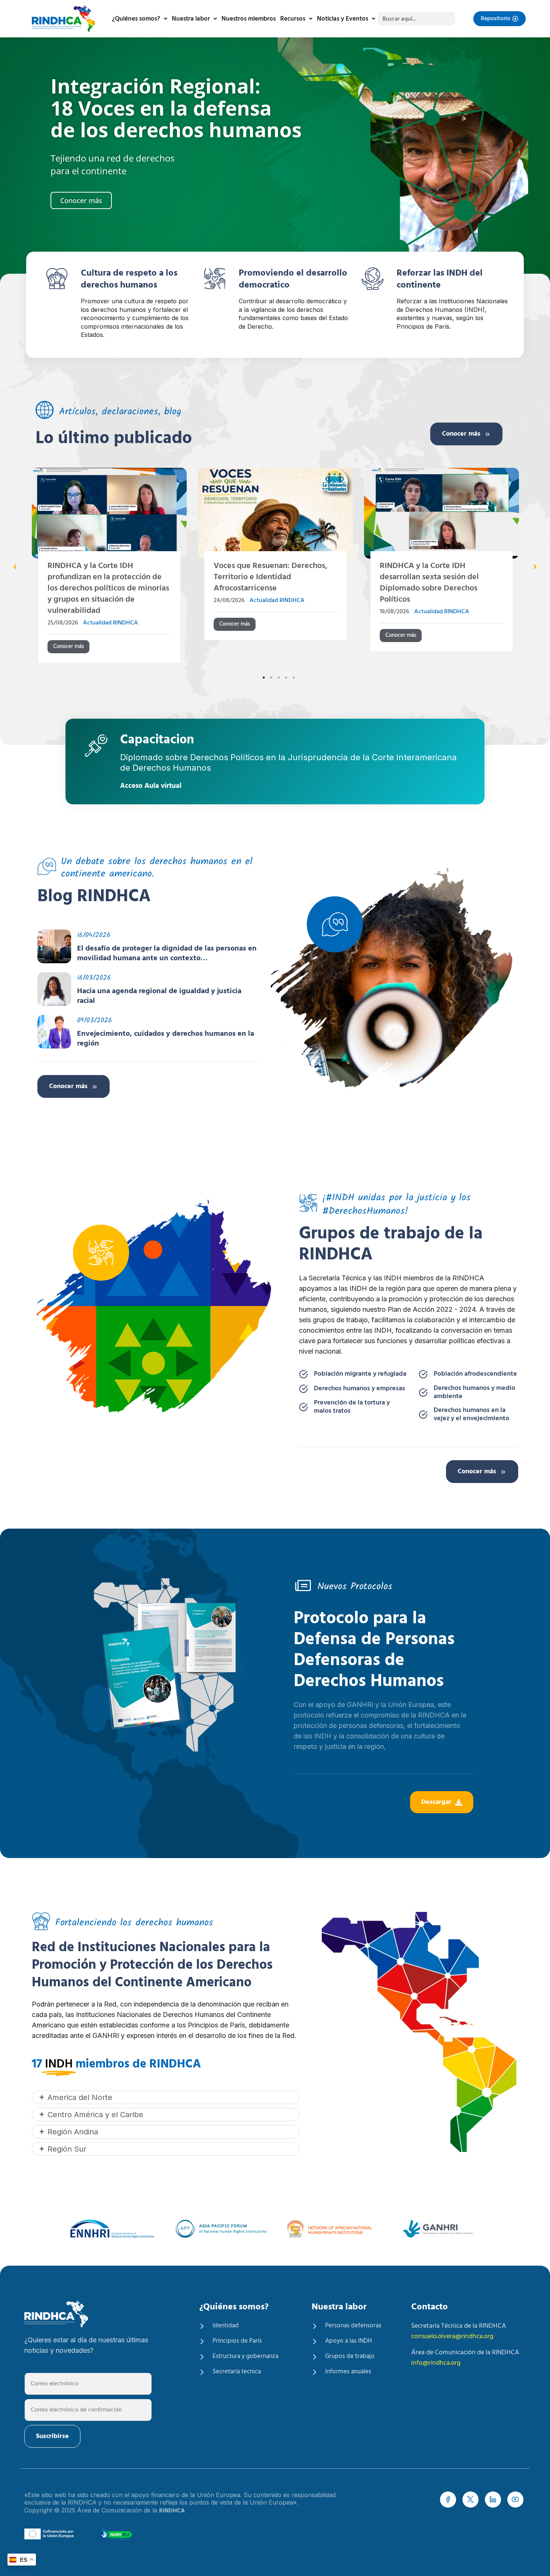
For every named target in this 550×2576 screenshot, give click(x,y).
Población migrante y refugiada (360, 1374)
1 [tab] (264, 678)
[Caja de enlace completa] (109, 568)
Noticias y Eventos (343, 19)
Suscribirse (52, 2436)
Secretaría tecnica (237, 2372)
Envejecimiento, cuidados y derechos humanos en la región (166, 1039)
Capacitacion (157, 741)
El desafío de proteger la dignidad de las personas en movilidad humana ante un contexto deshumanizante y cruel (167, 954)
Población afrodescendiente (475, 1374)
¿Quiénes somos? (136, 19)
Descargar (436, 1802)
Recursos (293, 19)
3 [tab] (279, 678)
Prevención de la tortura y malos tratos (352, 1407)
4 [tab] (286, 678)
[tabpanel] (109, 568)
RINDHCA (172, 2511)
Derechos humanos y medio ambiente (474, 1393)
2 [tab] (271, 678)
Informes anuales (348, 2372)
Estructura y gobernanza (245, 2357)
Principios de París (237, 2341)
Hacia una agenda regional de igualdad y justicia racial (159, 996)
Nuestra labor (191, 19)
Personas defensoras (353, 2326)
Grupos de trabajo (350, 2357)
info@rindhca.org (436, 2363)
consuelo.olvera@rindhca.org (452, 2336)
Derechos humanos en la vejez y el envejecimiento (471, 1415)
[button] (15, 567)
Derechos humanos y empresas (360, 1389)
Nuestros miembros (249, 19)
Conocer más (461, 434)
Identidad (226, 2326)
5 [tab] (294, 678)
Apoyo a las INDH (349, 2341)
